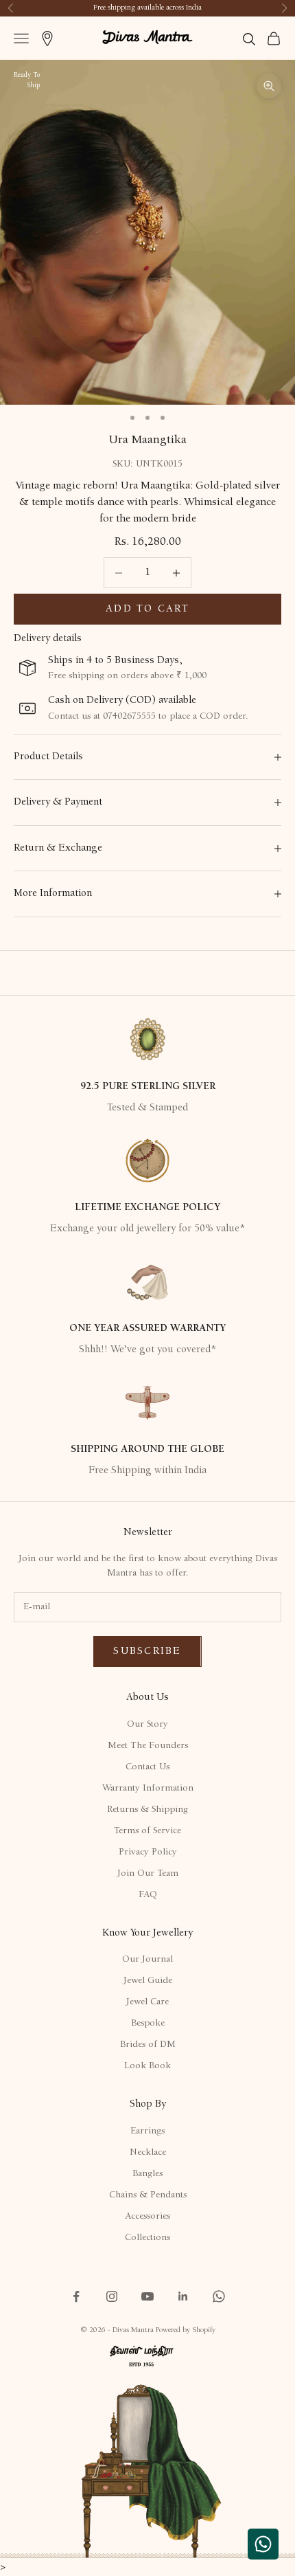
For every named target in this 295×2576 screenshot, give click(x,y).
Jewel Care (147, 2002)
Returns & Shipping (147, 1810)
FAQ (148, 1895)
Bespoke (148, 2024)
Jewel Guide (148, 1981)
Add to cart (147, 609)
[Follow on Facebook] (76, 2296)
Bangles (147, 2174)
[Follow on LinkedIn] (183, 2296)
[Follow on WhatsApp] (219, 2296)
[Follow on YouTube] (147, 2296)
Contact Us (147, 1767)
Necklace (148, 2153)
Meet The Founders (148, 1746)
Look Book (147, 2066)
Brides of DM (148, 2045)
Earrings (147, 2131)
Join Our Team (148, 1874)
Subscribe (147, 1651)
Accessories (147, 2217)
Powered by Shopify (186, 2330)
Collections (147, 2238)
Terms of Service (147, 1831)
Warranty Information (148, 1789)
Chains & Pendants (148, 2195)
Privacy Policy (148, 1852)
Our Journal (147, 1960)
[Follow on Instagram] (112, 2296)
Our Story (147, 1725)
